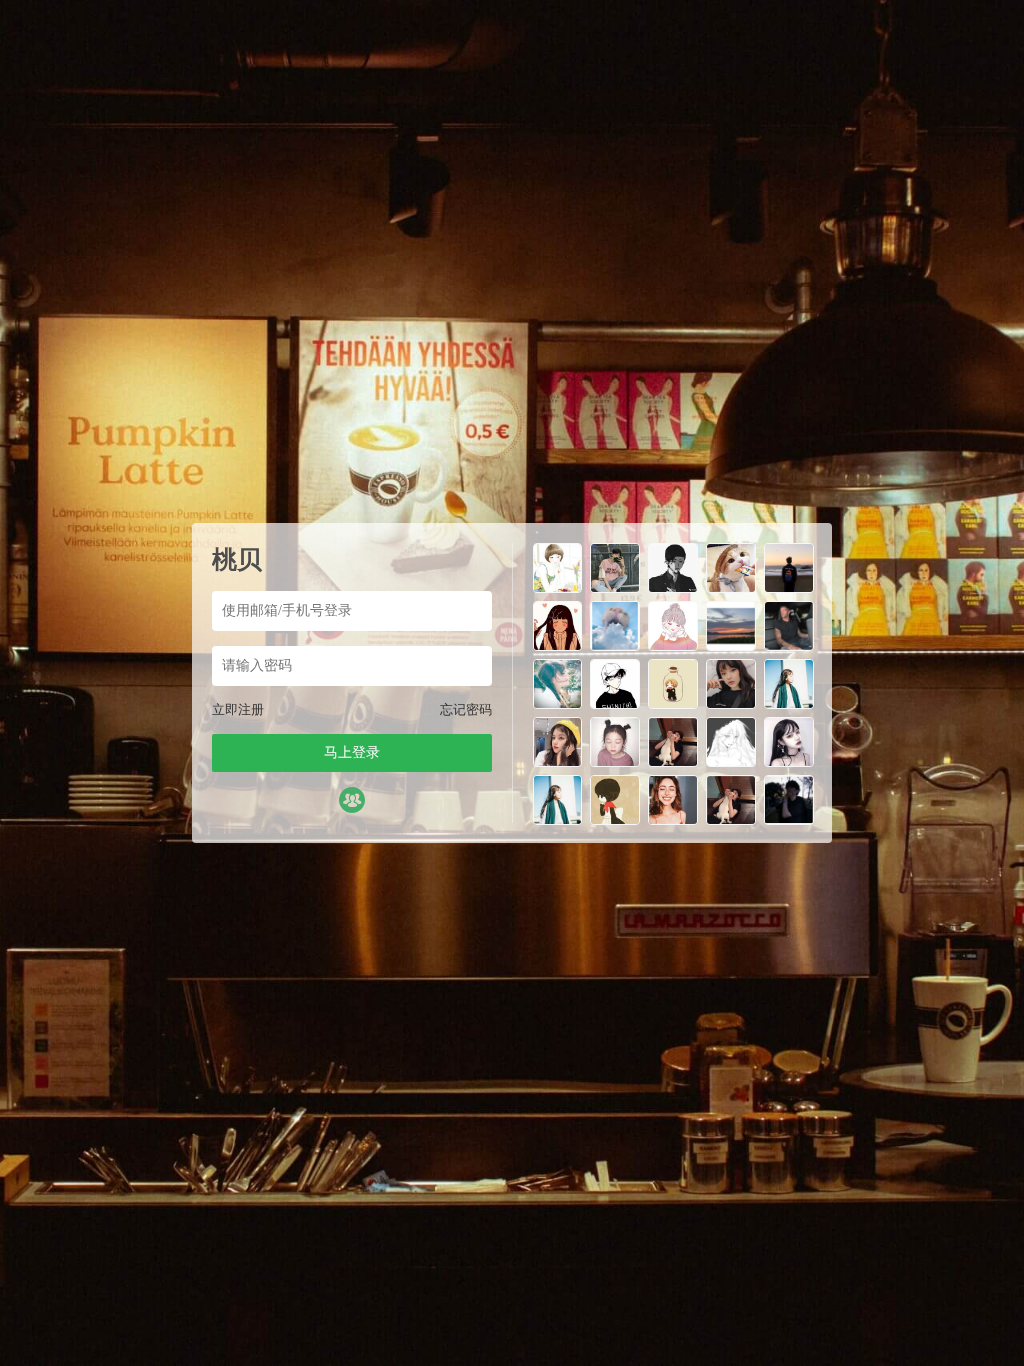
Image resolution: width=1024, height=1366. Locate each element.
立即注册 (238, 709)
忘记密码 (466, 709)
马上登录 (352, 752)
